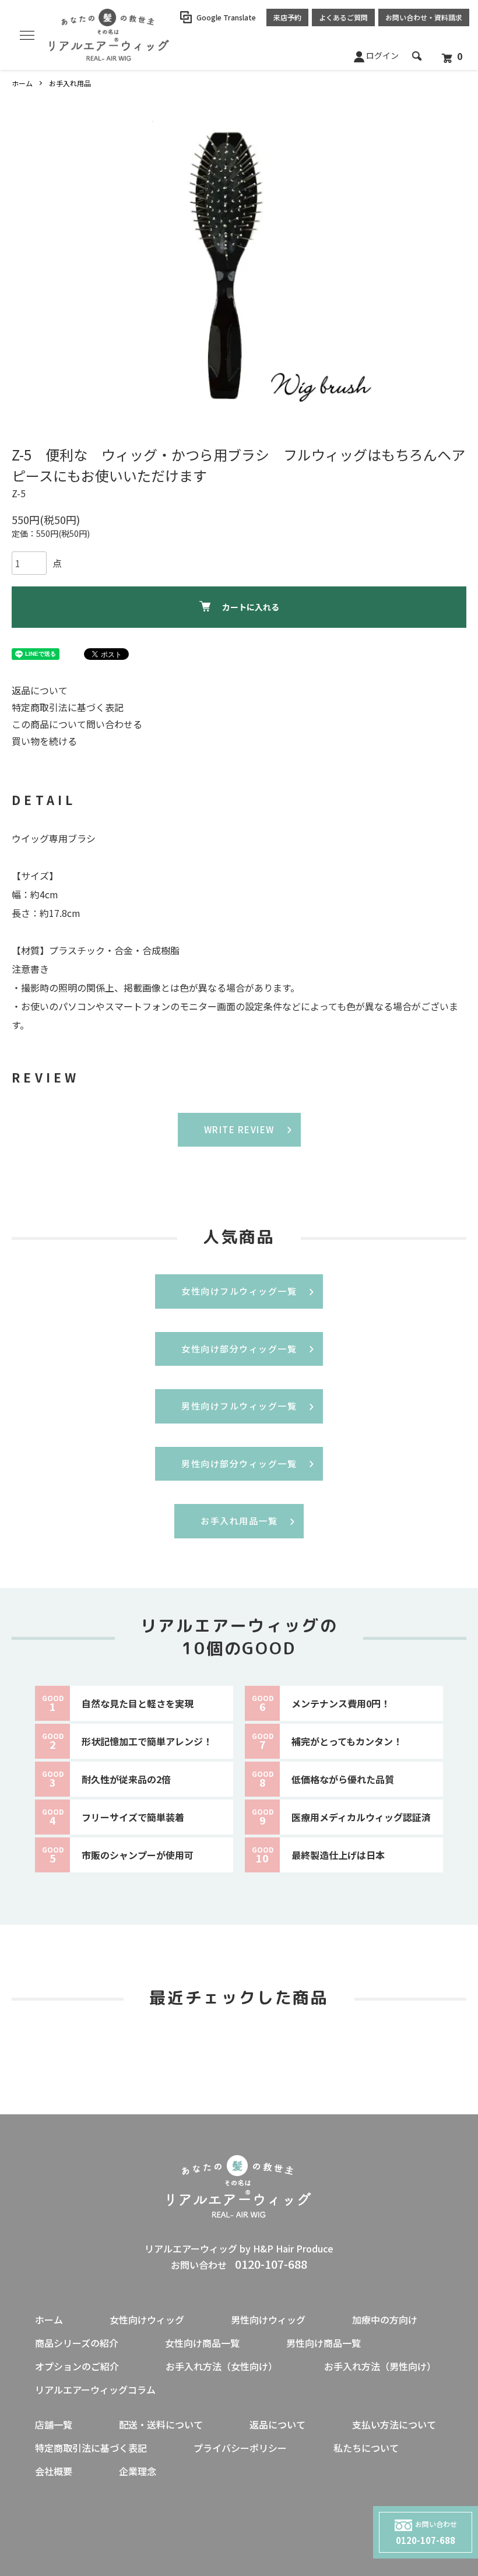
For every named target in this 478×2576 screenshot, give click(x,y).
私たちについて (366, 2448)
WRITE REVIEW (239, 1129)
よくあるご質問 (343, 17)
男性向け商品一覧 (324, 2343)
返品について (40, 690)
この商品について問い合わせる (77, 724)
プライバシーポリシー (240, 2448)
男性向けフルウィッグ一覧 (239, 1406)
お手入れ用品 (70, 83)
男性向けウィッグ (268, 2320)
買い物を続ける (44, 741)
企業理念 (138, 2471)
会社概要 (54, 2471)
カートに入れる (251, 607)
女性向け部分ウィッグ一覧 (239, 1349)
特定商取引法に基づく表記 (68, 707)
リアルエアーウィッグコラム (95, 2389)
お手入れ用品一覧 (239, 1521)
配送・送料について (161, 2424)
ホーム (22, 83)
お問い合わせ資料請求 (424, 17)
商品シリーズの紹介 (77, 2343)
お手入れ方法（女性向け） (222, 2366)
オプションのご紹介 (77, 2366)
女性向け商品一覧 (202, 2343)
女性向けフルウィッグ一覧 (239, 1291)
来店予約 (287, 17)
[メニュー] (26, 35)
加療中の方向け (385, 2320)
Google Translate (226, 17)
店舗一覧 (54, 2424)
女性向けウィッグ (147, 2320)
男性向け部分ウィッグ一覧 (239, 1463)
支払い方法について (394, 2424)
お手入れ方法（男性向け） (380, 2366)
